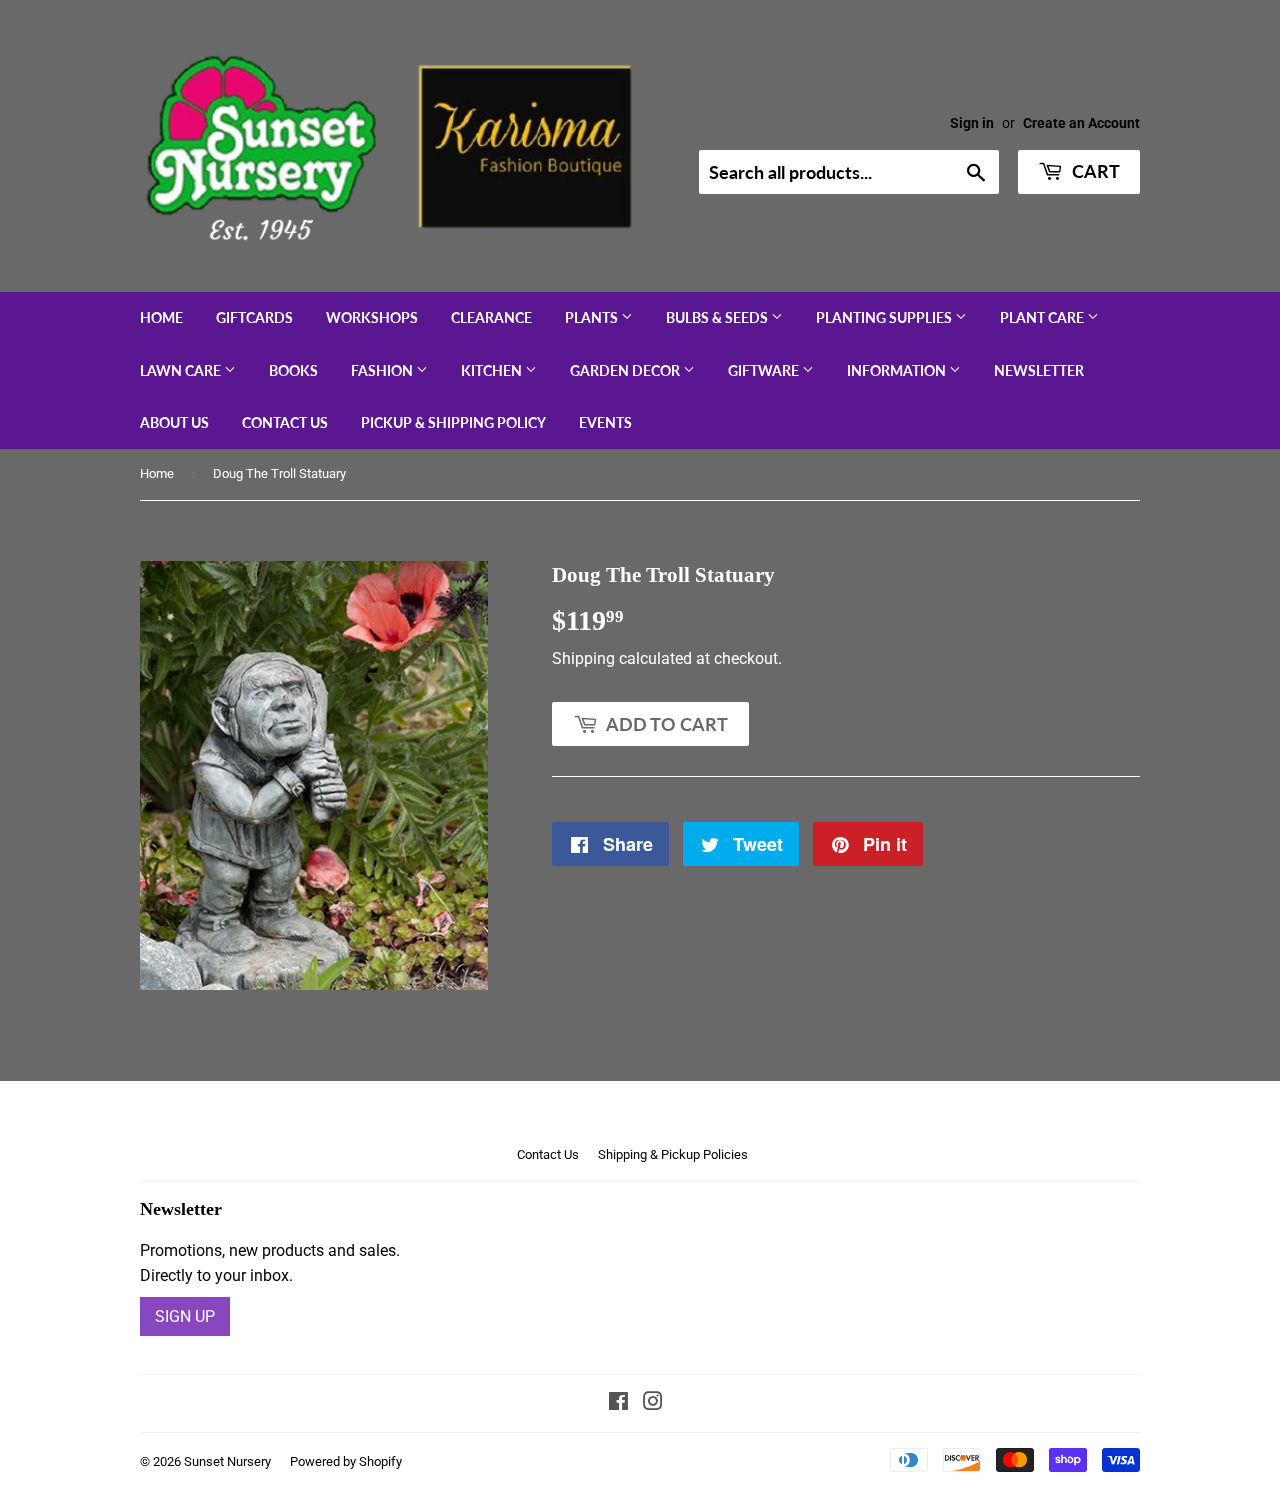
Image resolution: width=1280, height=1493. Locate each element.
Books (293, 370)
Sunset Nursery (227, 1461)
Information (898, 370)
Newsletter (1039, 370)
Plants (593, 317)
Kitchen (493, 370)
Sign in (972, 123)
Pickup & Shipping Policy (453, 422)
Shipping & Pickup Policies (673, 1154)
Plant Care (1043, 317)
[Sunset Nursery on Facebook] (618, 1403)
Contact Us (285, 422)
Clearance (491, 317)
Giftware (765, 370)
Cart (1094, 171)
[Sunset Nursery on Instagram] (653, 1403)
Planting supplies (885, 317)
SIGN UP (185, 1316)
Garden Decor (626, 370)
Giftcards (254, 317)
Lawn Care (182, 370)
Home (161, 317)
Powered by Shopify (346, 1461)
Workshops (372, 317)
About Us (174, 422)
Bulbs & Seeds (718, 317)
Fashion (383, 370)
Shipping (583, 658)
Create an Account (1081, 123)
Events (605, 422)
